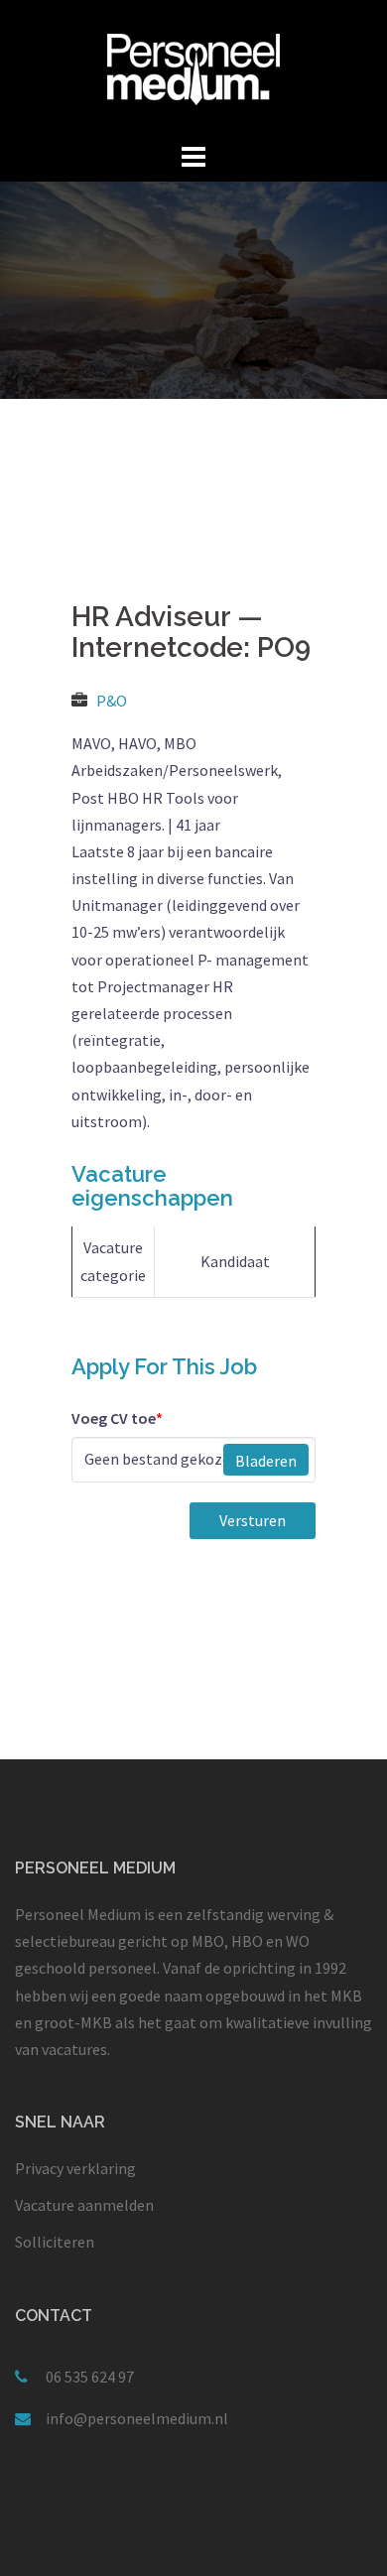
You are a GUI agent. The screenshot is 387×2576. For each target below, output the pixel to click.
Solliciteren (55, 2242)
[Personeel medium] (194, 67)
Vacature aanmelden (84, 2205)
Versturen (253, 1520)
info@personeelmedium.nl (137, 2418)
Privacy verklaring (75, 2168)
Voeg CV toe (117, 1418)
